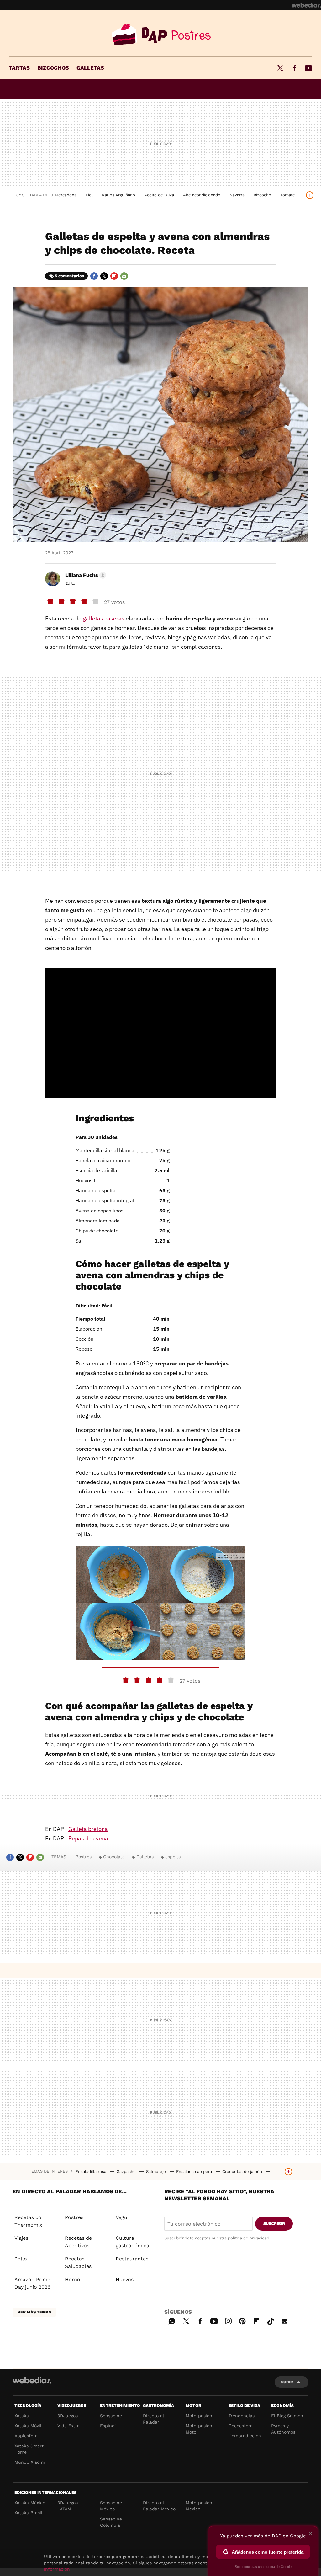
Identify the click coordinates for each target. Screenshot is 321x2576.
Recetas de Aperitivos (78, 2242)
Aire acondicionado (202, 195)
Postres (160, 35)
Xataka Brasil (28, 2513)
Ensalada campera (195, 2172)
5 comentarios (69, 276)
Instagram (228, 2320)
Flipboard (114, 276)
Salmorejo (157, 2172)
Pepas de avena (88, 1838)
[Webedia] (306, 5)
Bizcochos (53, 68)
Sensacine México (111, 2506)
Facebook (294, 68)
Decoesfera (241, 2426)
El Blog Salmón (287, 2416)
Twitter (280, 68)
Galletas (90, 68)
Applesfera (26, 2436)
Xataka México (30, 2503)
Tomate (288, 195)
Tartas (19, 68)
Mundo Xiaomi (30, 2462)
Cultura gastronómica (132, 2242)
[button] (85, 575)
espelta (173, 1857)
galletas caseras (104, 618)
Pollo (21, 2259)
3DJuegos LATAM (68, 2506)
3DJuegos (68, 2416)
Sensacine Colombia (111, 2522)
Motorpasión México (199, 2506)
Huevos (125, 2279)
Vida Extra (68, 2426)
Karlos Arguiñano (118, 195)
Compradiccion (245, 2436)
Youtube (308, 68)
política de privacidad (249, 2238)
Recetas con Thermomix (29, 2221)
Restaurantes (132, 2259)
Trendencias (242, 2416)
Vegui (122, 2217)
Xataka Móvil (28, 2426)
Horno (73, 2279)
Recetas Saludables (78, 2262)
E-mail (124, 276)
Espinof (108, 2426)
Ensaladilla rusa (92, 2172)
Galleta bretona (88, 1829)
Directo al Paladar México (159, 2506)
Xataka (22, 2416)
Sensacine (111, 2416)
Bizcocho (262, 195)
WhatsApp (172, 2320)
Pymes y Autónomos (283, 2429)
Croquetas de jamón (243, 2172)
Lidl (89, 195)
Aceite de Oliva (159, 195)
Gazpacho (127, 2172)
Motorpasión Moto (199, 2429)
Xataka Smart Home (29, 2449)
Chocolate (114, 1857)
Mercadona (66, 195)
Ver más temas (34, 2312)
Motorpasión (199, 2416)
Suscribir (274, 2224)
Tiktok (271, 2320)
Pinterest (242, 2320)
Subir (287, 2382)
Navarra (237, 195)
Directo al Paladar (153, 2419)
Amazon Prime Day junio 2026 (32, 2283)
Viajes (21, 2238)
